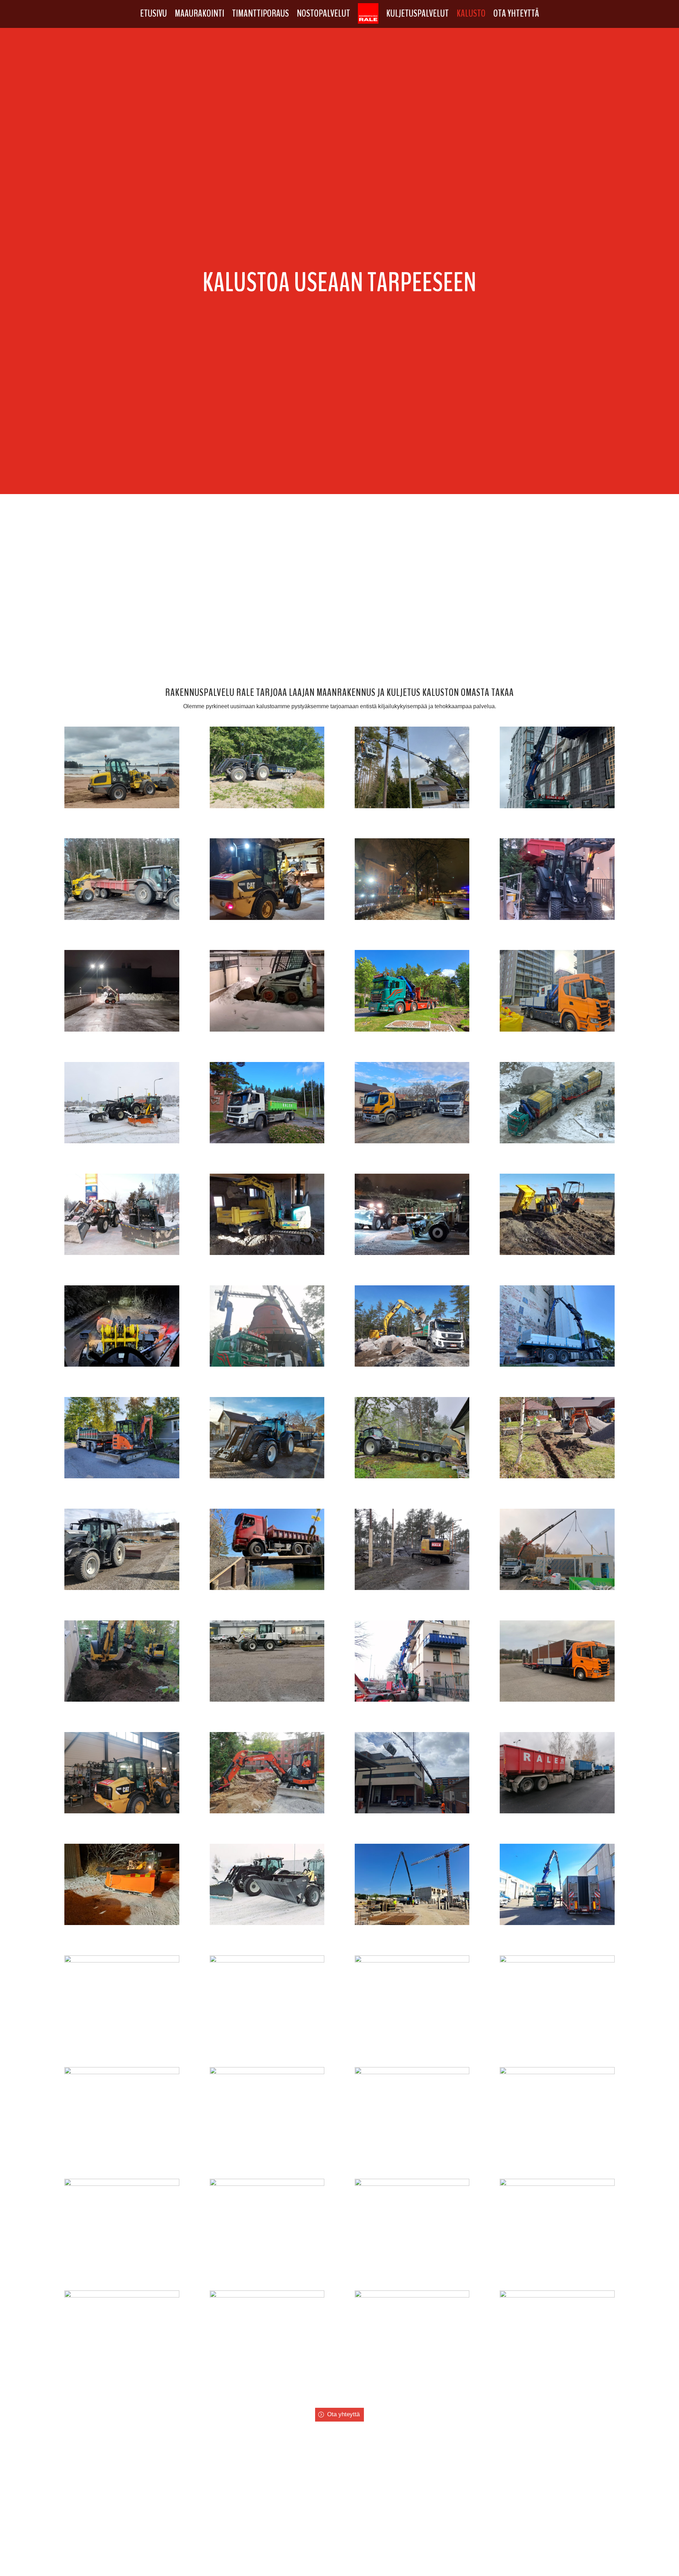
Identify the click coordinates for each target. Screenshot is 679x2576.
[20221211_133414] (267, 1923)
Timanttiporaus (260, 13)
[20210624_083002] (267, 2184)
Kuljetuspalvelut (417, 13)
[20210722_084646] (267, 2296)
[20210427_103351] (412, 2184)
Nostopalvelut (323, 13)
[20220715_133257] (412, 1961)
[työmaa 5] (267, 1253)
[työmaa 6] (557, 1253)
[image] (122, 806)
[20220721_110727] (412, 1923)
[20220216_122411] (122, 2072)
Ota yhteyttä (516, 13)
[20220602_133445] (557, 2072)
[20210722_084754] (412, 2296)
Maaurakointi (199, 13)
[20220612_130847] (267, 1961)
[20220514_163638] (412, 2072)
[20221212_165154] (122, 1923)
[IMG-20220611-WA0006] (122, 2296)
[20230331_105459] (122, 1961)
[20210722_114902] (557, 2296)
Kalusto (471, 13)
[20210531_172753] (122, 2184)
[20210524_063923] (557, 2184)
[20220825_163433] (557, 1923)
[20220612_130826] (267, 2072)
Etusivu (153, 13)
